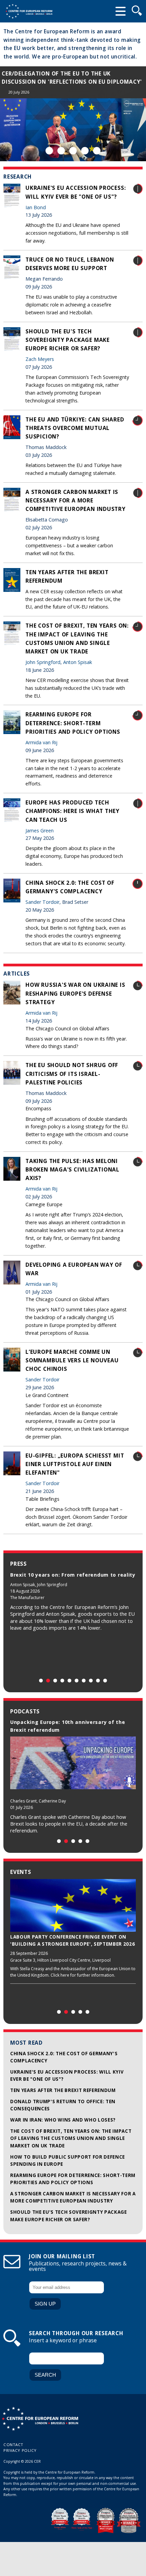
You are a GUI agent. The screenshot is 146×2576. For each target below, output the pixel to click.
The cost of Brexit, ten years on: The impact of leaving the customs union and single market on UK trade (71, 2138)
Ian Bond (36, 207)
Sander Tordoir (42, 902)
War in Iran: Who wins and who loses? (63, 2120)
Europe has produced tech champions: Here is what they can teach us (72, 811)
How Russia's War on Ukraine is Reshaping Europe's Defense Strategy (75, 993)
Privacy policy (20, 2450)
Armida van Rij (41, 742)
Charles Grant (23, 1801)
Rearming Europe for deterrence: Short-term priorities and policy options (73, 723)
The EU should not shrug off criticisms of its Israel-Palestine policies (72, 1074)
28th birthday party (34, 74)
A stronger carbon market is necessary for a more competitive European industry (76, 500)
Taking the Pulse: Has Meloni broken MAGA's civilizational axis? (72, 1169)
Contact (13, 2445)
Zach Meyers (40, 359)
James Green (40, 830)
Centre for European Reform (29, 11)
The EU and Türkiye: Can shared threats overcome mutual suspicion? (75, 428)
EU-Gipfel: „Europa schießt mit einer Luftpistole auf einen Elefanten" (75, 1464)
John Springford (43, 662)
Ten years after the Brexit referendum (63, 2090)
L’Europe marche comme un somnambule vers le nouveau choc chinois (72, 1360)
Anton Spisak (78, 662)
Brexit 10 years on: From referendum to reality (73, 1575)
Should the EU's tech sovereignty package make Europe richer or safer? (68, 340)
